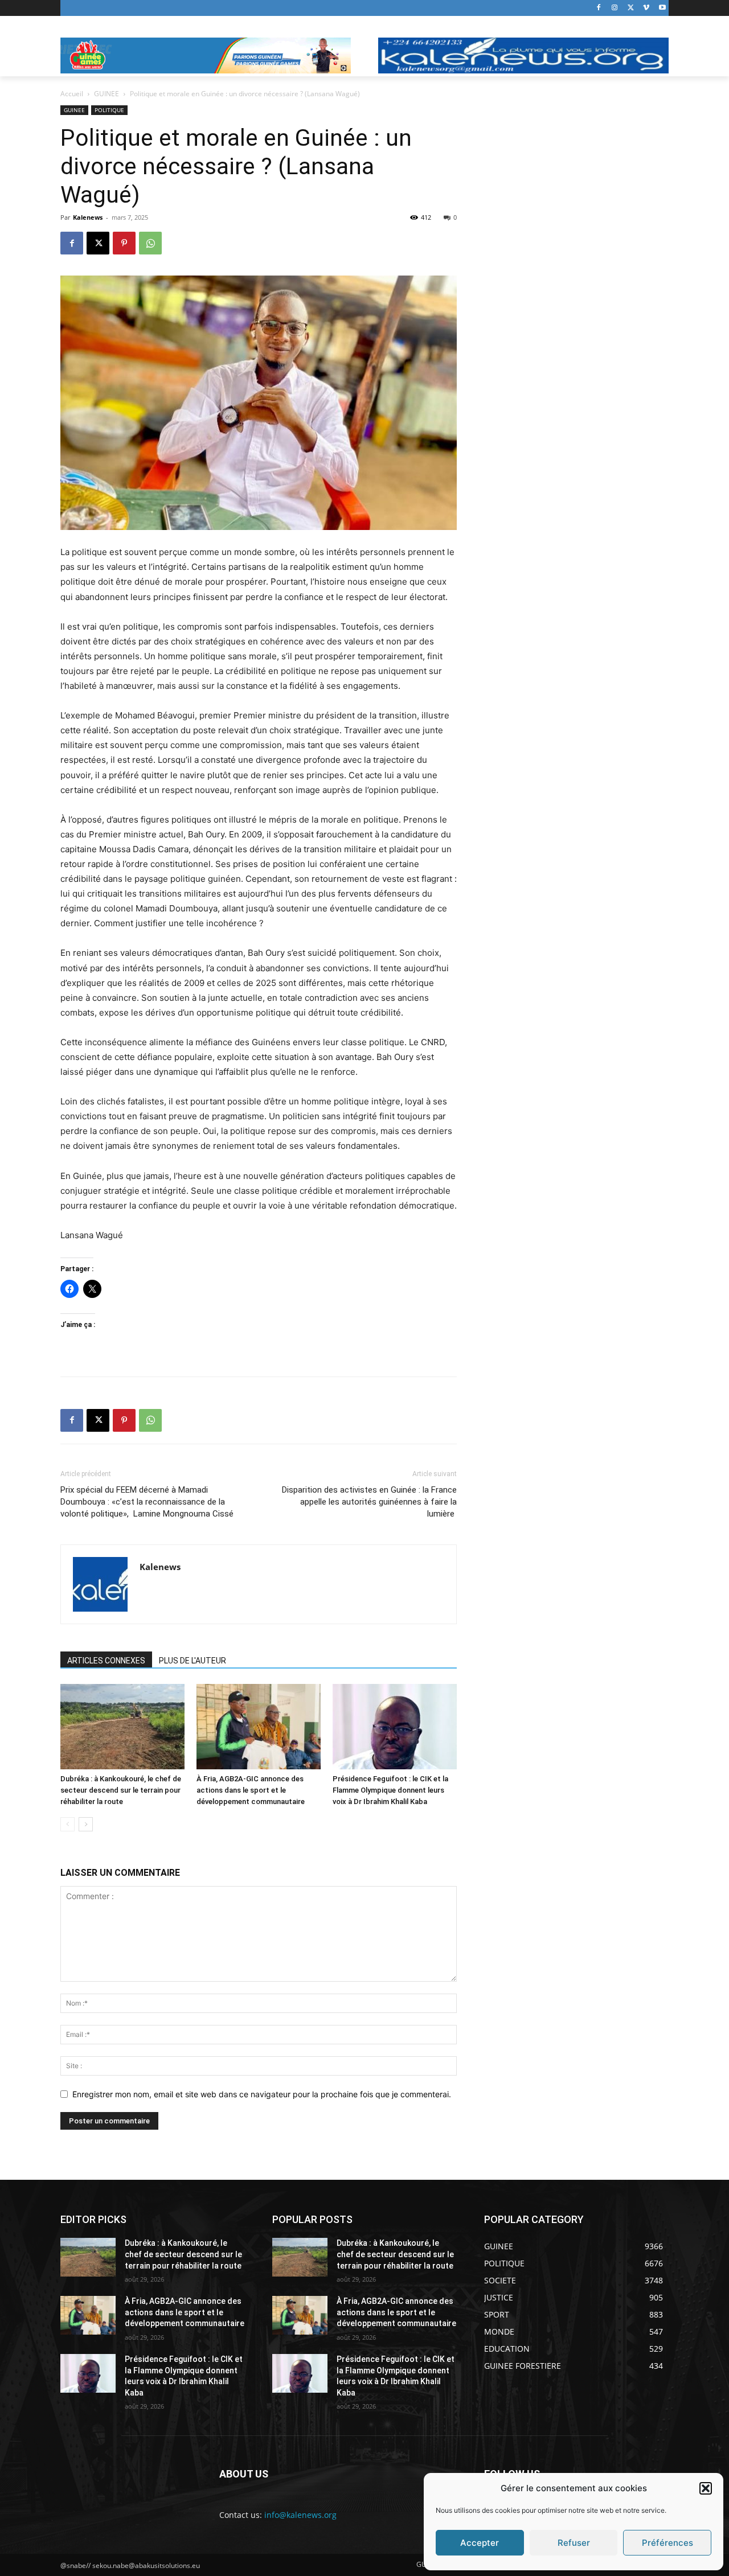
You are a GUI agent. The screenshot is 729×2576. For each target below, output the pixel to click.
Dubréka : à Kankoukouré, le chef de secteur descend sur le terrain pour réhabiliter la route (121, 1790)
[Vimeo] (646, 8)
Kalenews (88, 217)
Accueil (72, 94)
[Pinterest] (124, 243)
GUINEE (107, 94)
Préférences (667, 2543)
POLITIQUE (109, 110)
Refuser (574, 2543)
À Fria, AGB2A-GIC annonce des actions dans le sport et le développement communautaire (251, 1790)
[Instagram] (615, 8)
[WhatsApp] (150, 243)
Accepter (480, 2543)
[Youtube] (662, 8)
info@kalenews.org (300, 2515)
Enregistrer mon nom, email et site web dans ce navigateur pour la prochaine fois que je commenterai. (262, 2094)
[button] (706, 2488)
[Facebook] (599, 8)
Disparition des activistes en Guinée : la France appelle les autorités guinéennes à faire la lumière (369, 1502)
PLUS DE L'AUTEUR (193, 1661)
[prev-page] (67, 1824)
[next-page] (86, 1824)
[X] (631, 8)
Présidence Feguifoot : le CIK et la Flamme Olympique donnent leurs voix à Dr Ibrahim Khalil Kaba (390, 1790)
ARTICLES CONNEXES (106, 1661)
